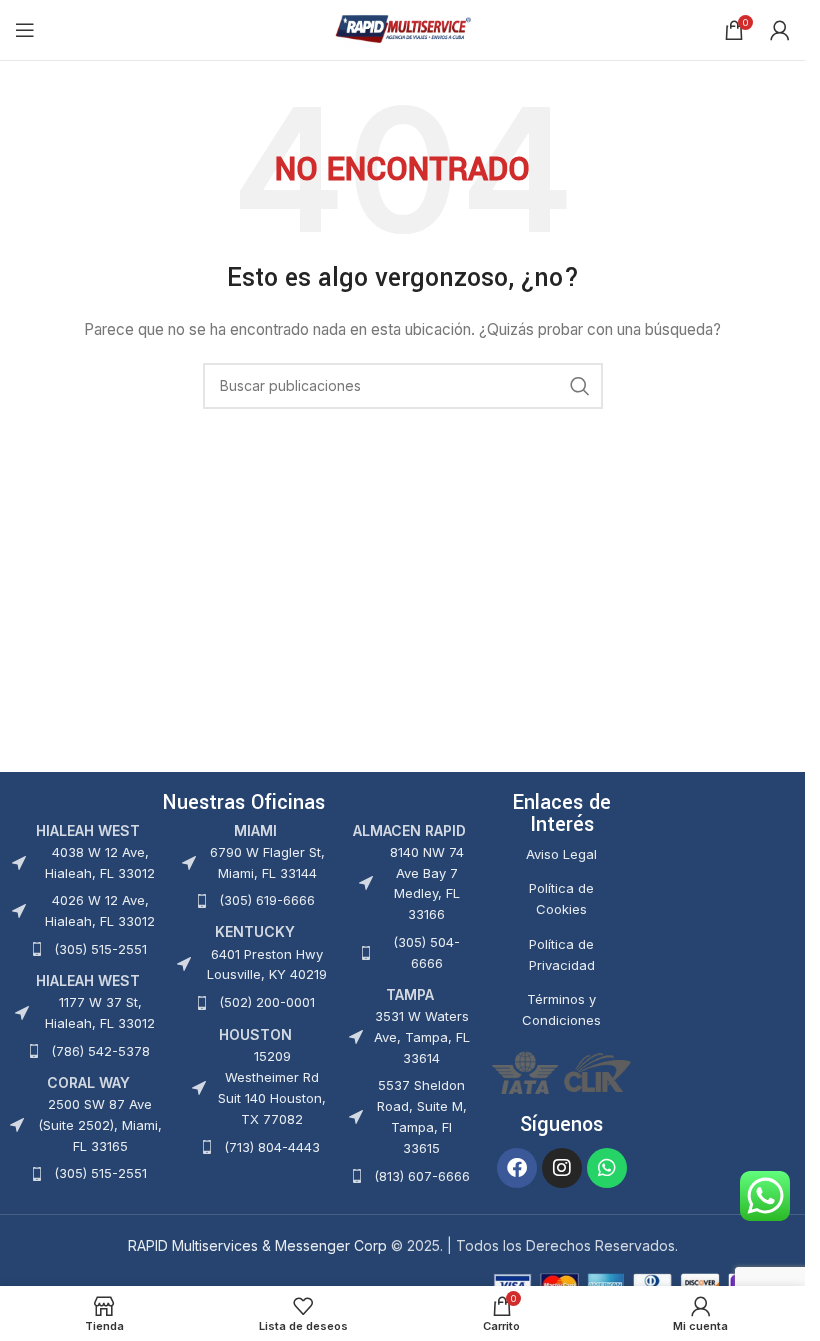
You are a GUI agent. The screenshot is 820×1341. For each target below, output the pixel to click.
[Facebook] (517, 1168)
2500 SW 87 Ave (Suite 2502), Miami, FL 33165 (100, 1125)
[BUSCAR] (580, 386)
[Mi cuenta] (780, 30)
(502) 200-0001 (267, 1002)
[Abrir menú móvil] (25, 30)
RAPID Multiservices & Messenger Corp (257, 1245)
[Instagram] (562, 1168)
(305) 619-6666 (267, 900)
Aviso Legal (561, 854)
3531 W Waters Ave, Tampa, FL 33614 (422, 1037)
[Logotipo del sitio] (402, 28)
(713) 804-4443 (272, 1147)
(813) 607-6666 (422, 1176)
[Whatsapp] (607, 1168)
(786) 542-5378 (100, 1051)
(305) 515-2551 (100, 949)
